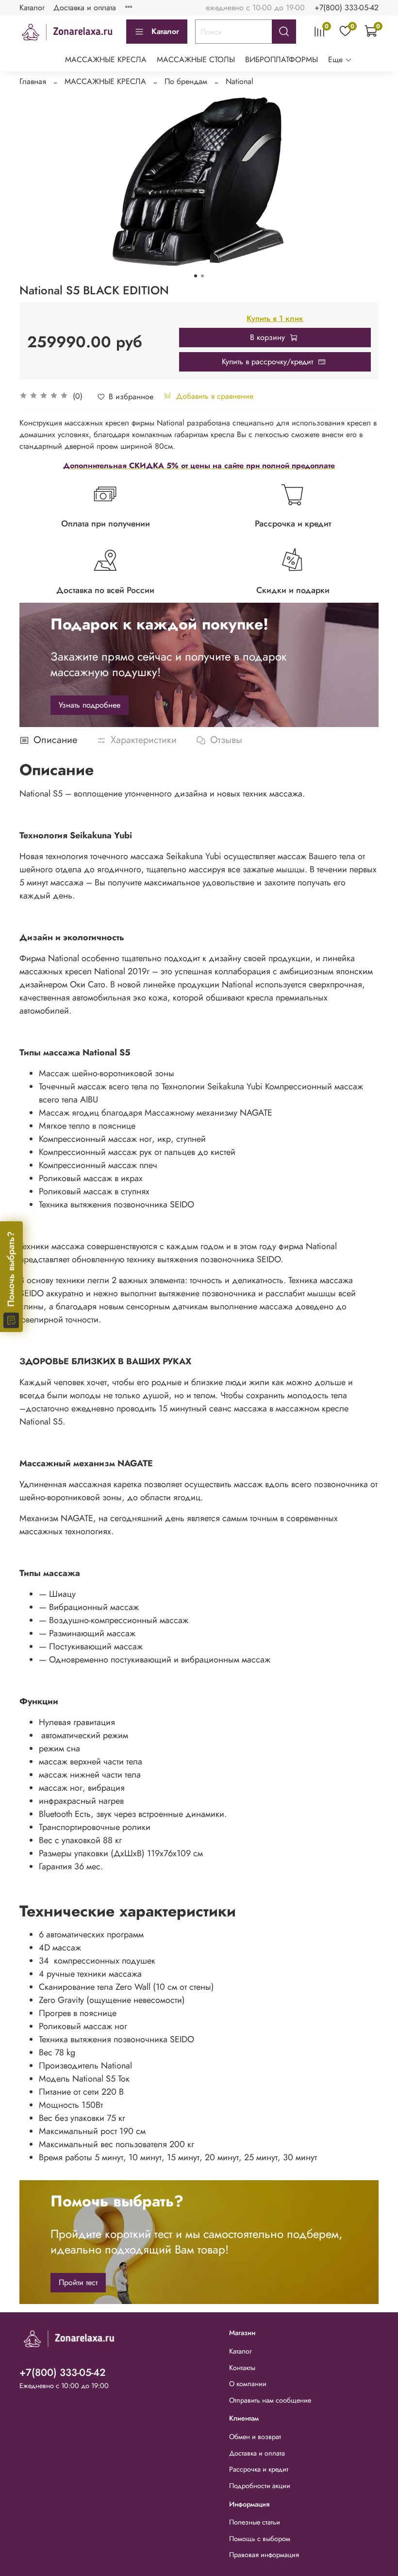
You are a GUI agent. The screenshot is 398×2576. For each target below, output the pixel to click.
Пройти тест (78, 2282)
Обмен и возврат (255, 2437)
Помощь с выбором (260, 2539)
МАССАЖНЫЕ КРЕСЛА (106, 59)
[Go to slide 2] (202, 276)
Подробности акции (260, 2486)
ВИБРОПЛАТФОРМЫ (282, 59)
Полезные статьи (255, 2522)
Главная (33, 81)
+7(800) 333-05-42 (347, 8)
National (240, 81)
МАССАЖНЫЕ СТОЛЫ (196, 59)
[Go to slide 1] (196, 276)
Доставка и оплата (85, 8)
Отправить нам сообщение (270, 2400)
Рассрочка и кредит (259, 2469)
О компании (248, 2384)
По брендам (186, 81)
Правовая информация (264, 2555)
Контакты (242, 2368)
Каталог (32, 8)
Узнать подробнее (90, 705)
